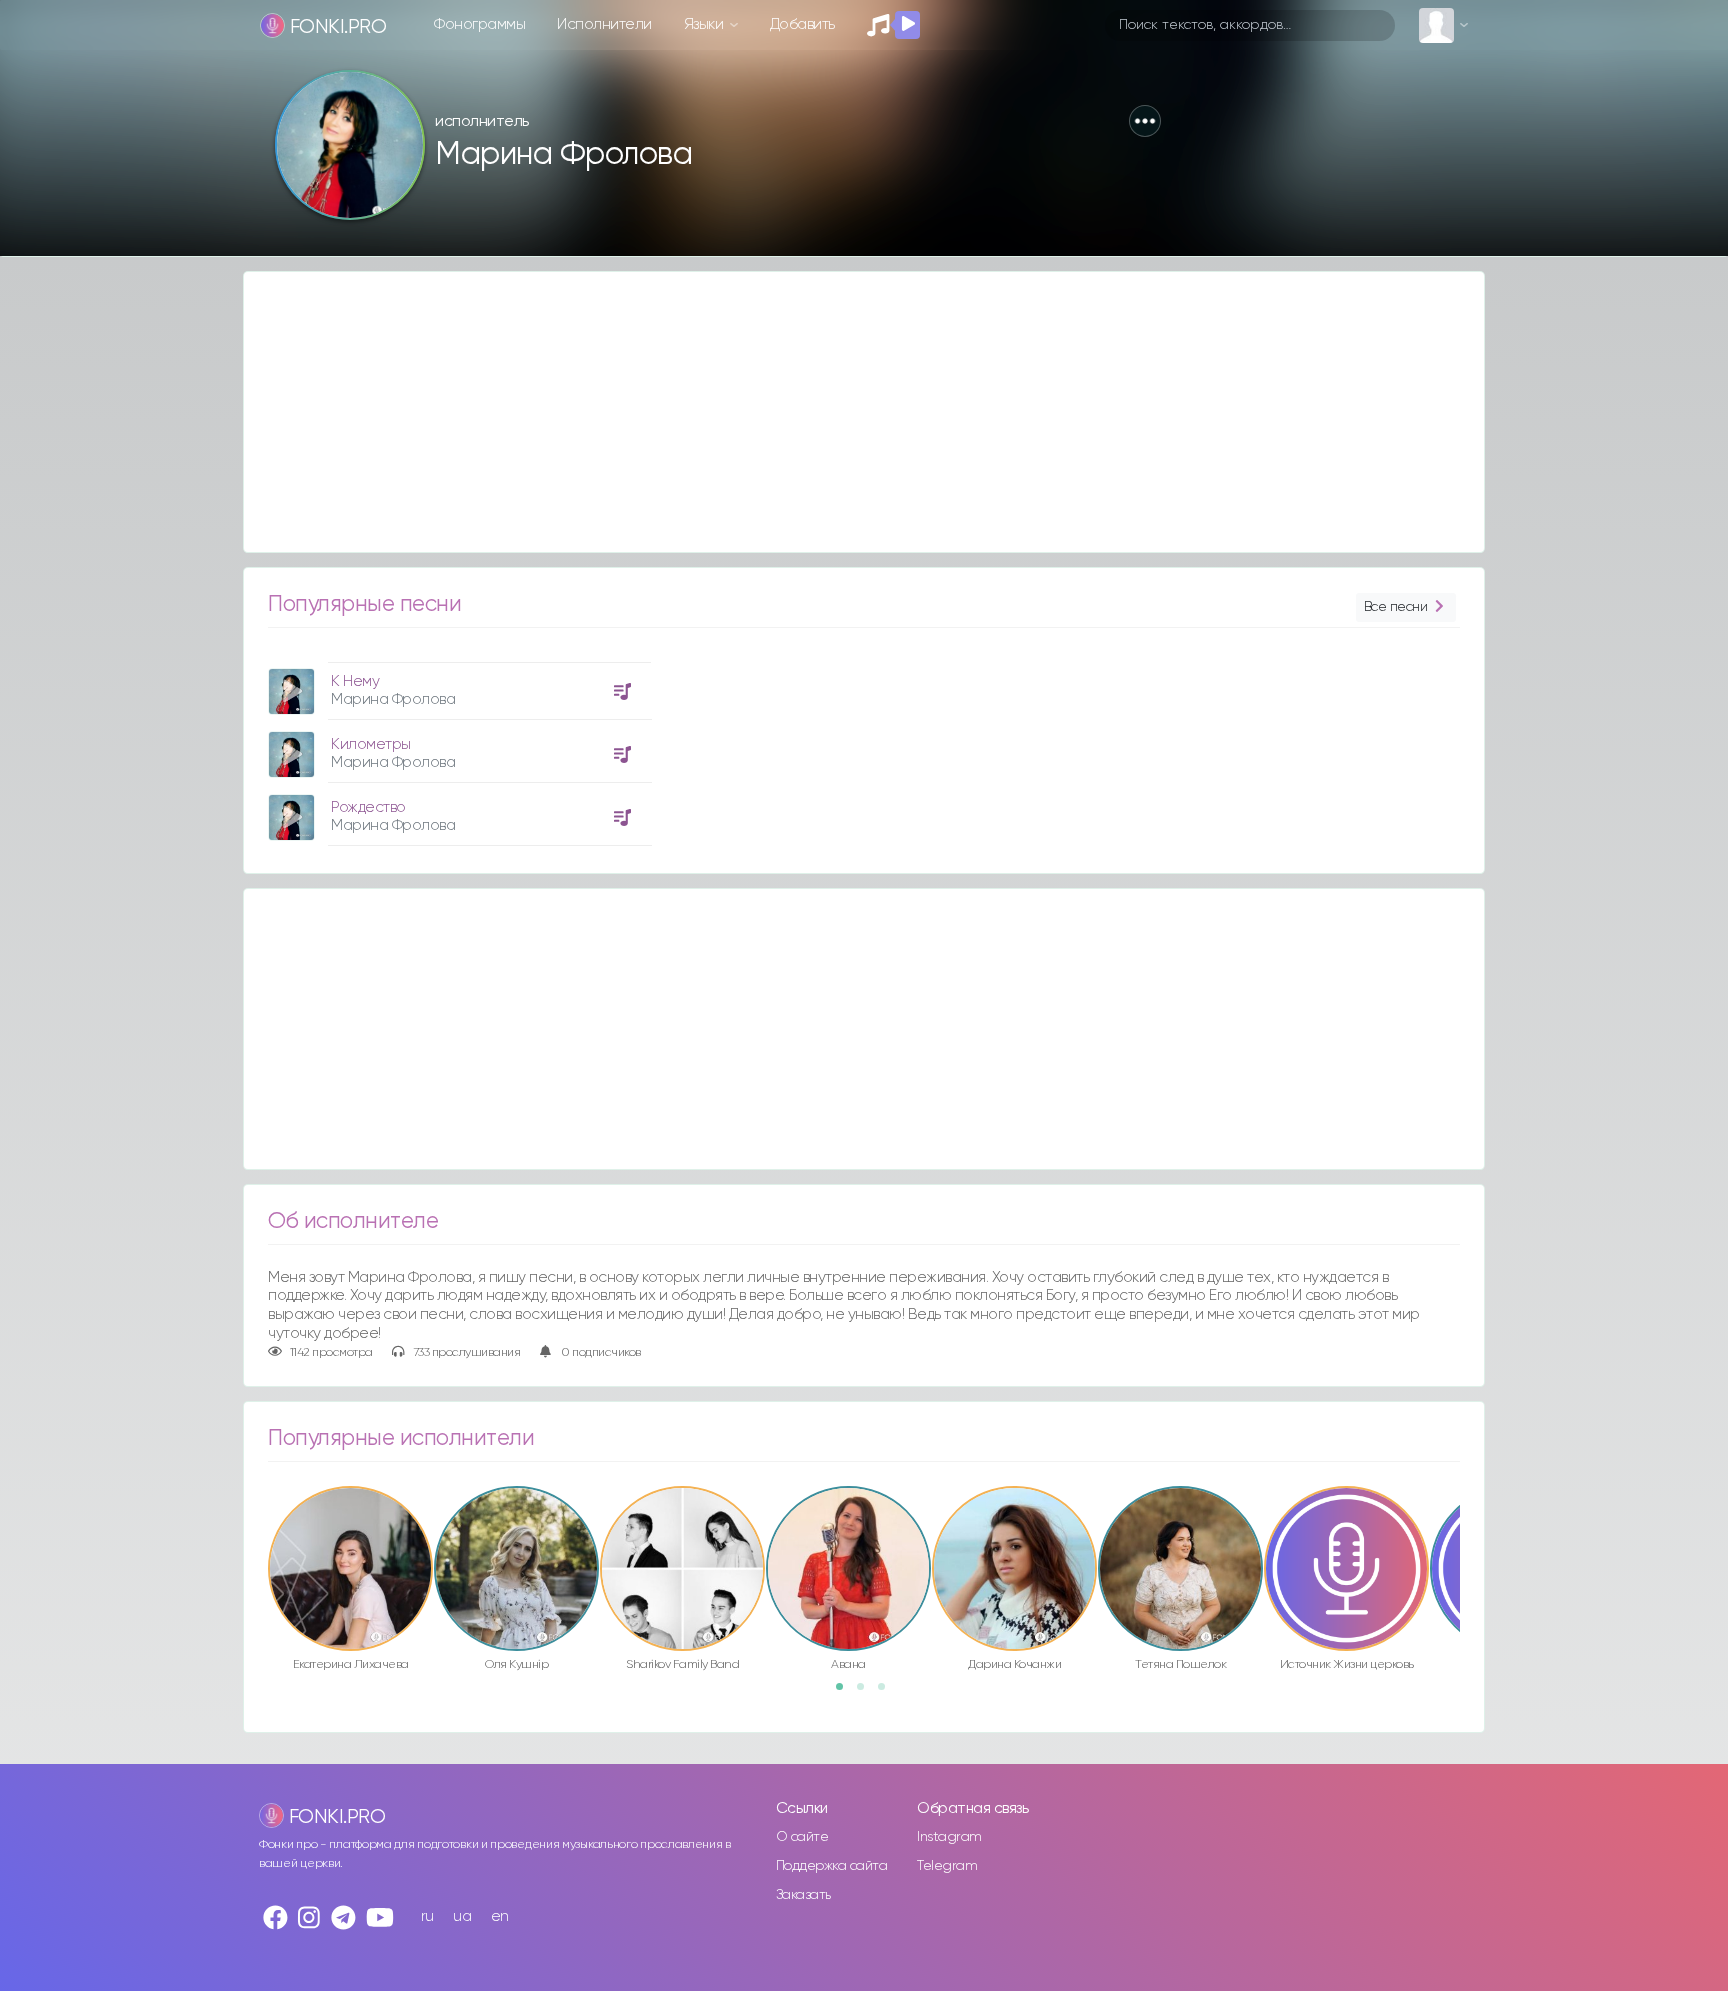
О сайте (802, 1837)
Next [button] (1470, 1526)
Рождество (368, 807)
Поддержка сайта (832, 1866)
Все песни (1396, 607)
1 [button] (846, 1693)
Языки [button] (705, 24)
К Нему (355, 681)
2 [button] (867, 1693)
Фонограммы (479, 24)
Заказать (803, 1895)
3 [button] (888, 1693)
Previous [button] (258, 1526)
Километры (371, 744)
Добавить (802, 24)
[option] (457, 746)
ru (427, 1916)
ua (462, 1916)
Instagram (949, 1837)
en (500, 1916)
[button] (1145, 121)
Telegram (947, 1866)
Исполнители (604, 24)
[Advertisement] (844, 412)
